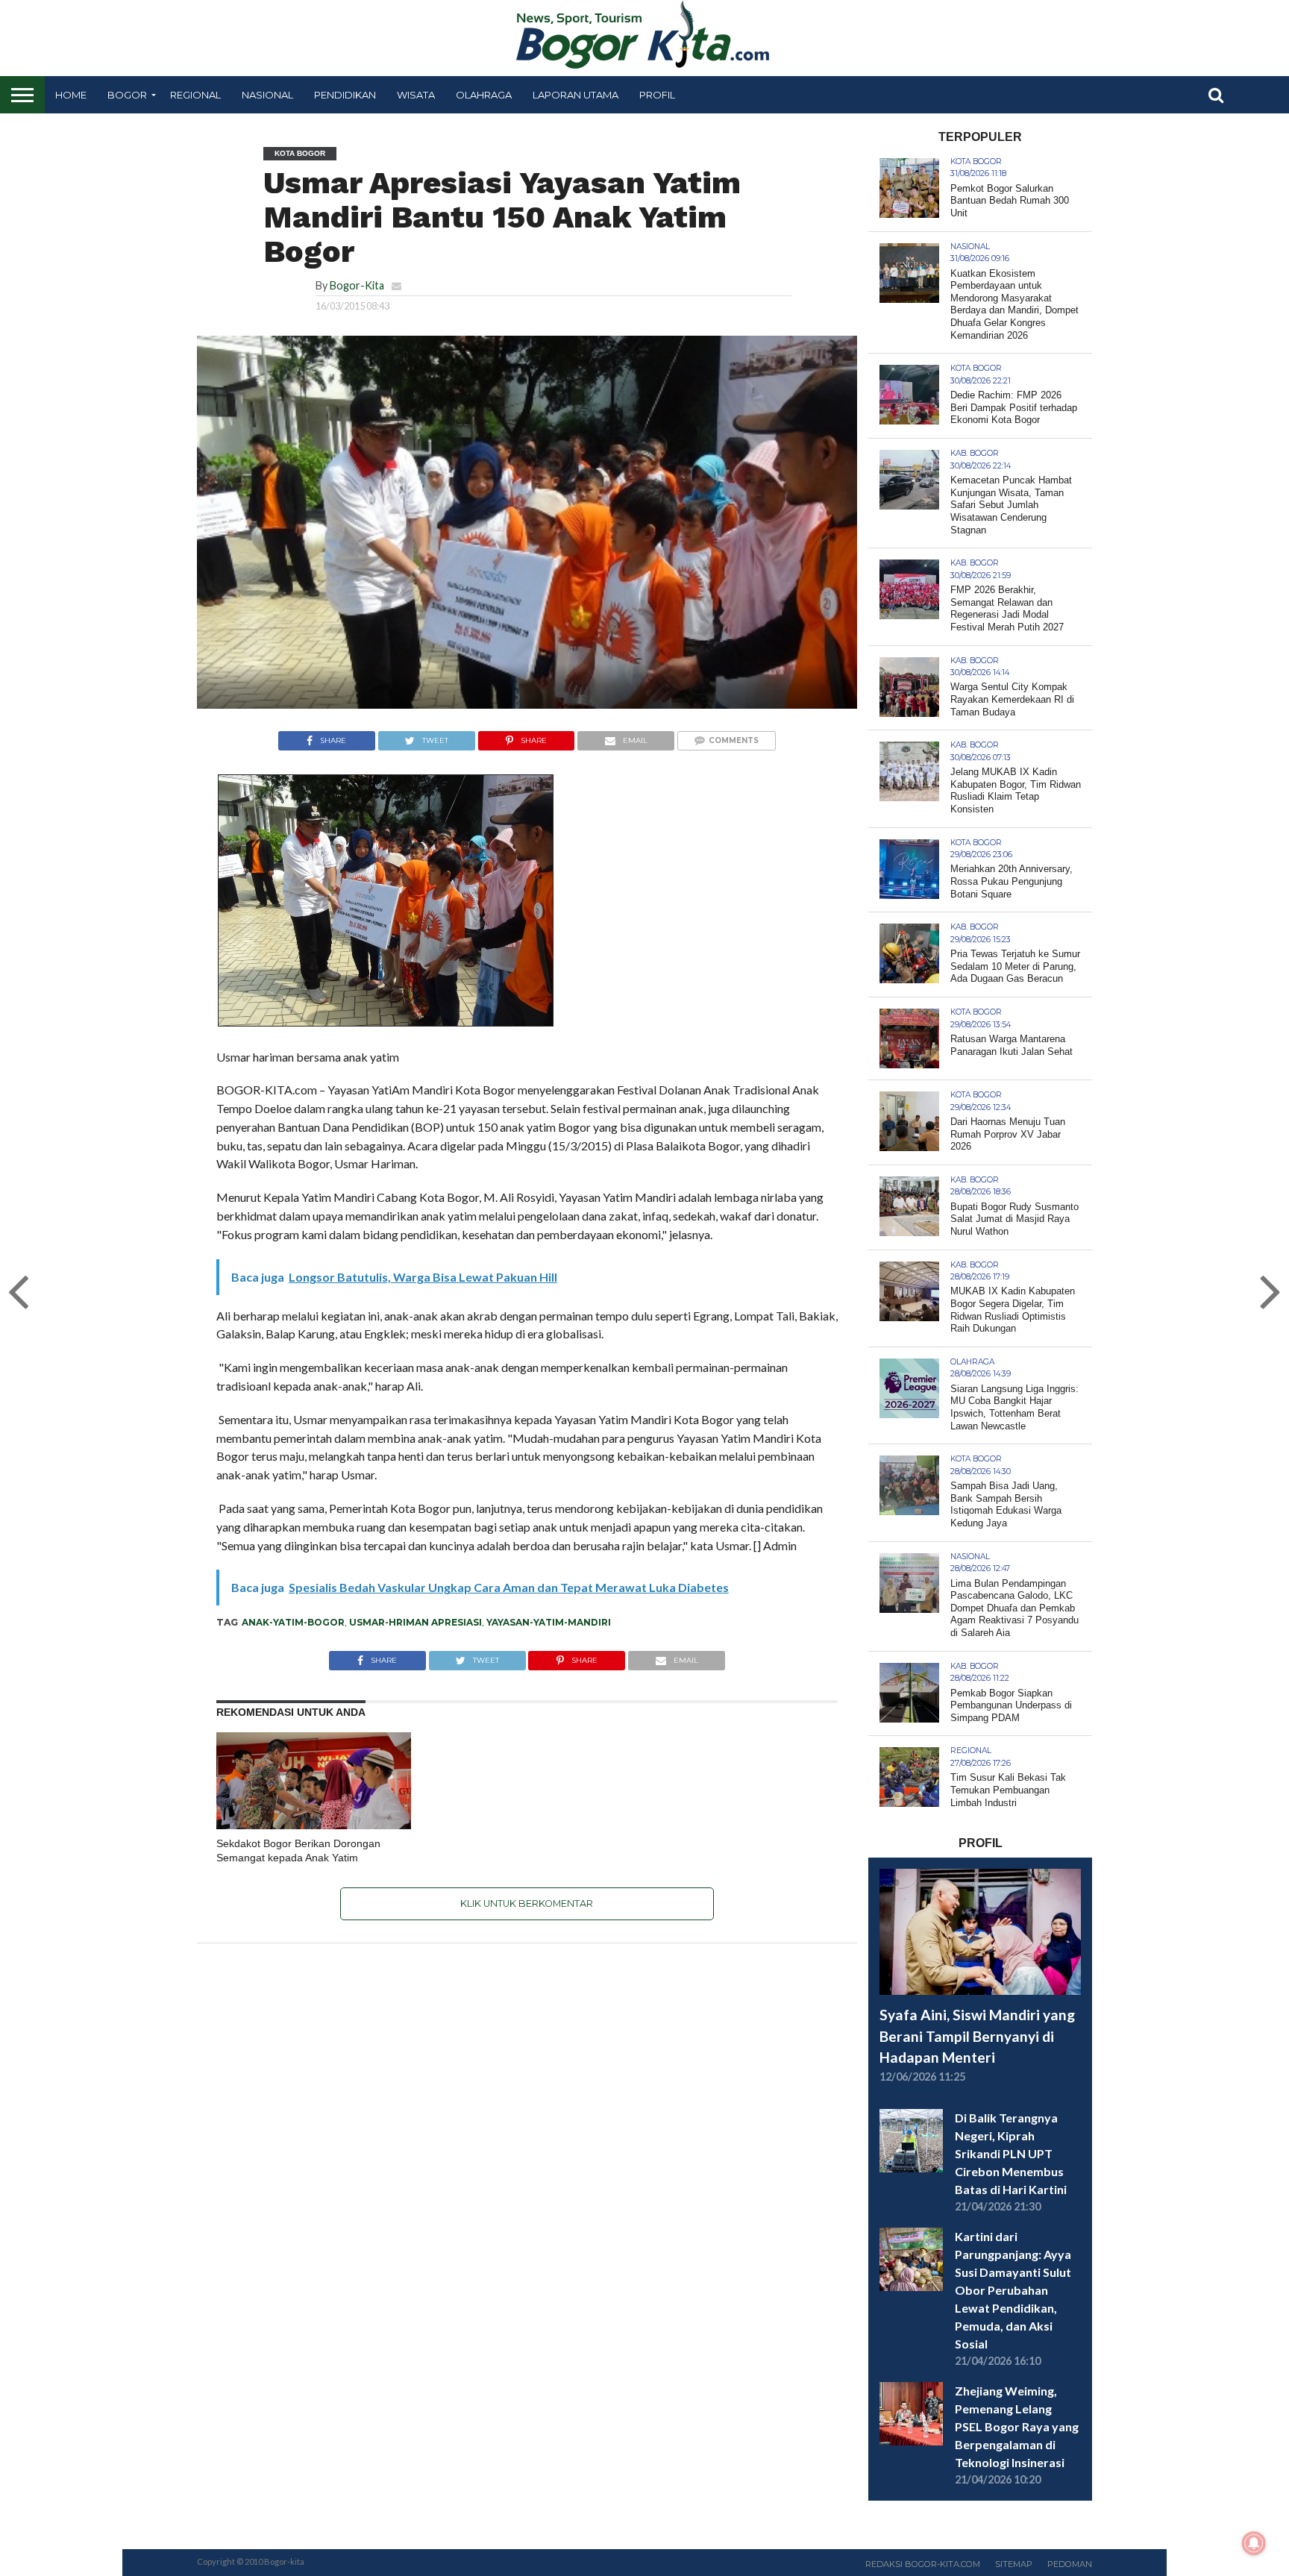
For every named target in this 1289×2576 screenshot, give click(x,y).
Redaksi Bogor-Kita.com (923, 2564)
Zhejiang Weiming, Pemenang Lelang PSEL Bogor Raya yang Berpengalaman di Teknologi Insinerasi (1017, 2426)
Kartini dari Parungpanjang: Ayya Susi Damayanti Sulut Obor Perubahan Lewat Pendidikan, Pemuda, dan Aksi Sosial (1013, 2290)
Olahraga (484, 95)
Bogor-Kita (357, 285)
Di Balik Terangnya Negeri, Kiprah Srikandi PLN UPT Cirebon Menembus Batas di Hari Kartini (1011, 2153)
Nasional (267, 95)
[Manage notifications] (1254, 2543)
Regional (195, 95)
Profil (657, 95)
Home (71, 95)
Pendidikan (345, 95)
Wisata (416, 95)
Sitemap (1014, 2564)
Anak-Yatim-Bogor (293, 1622)
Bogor (127, 95)
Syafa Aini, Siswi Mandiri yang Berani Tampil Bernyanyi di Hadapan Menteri (977, 2036)
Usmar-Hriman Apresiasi (415, 1622)
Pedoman (1070, 2564)
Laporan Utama (575, 95)
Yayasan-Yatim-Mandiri (549, 1622)
